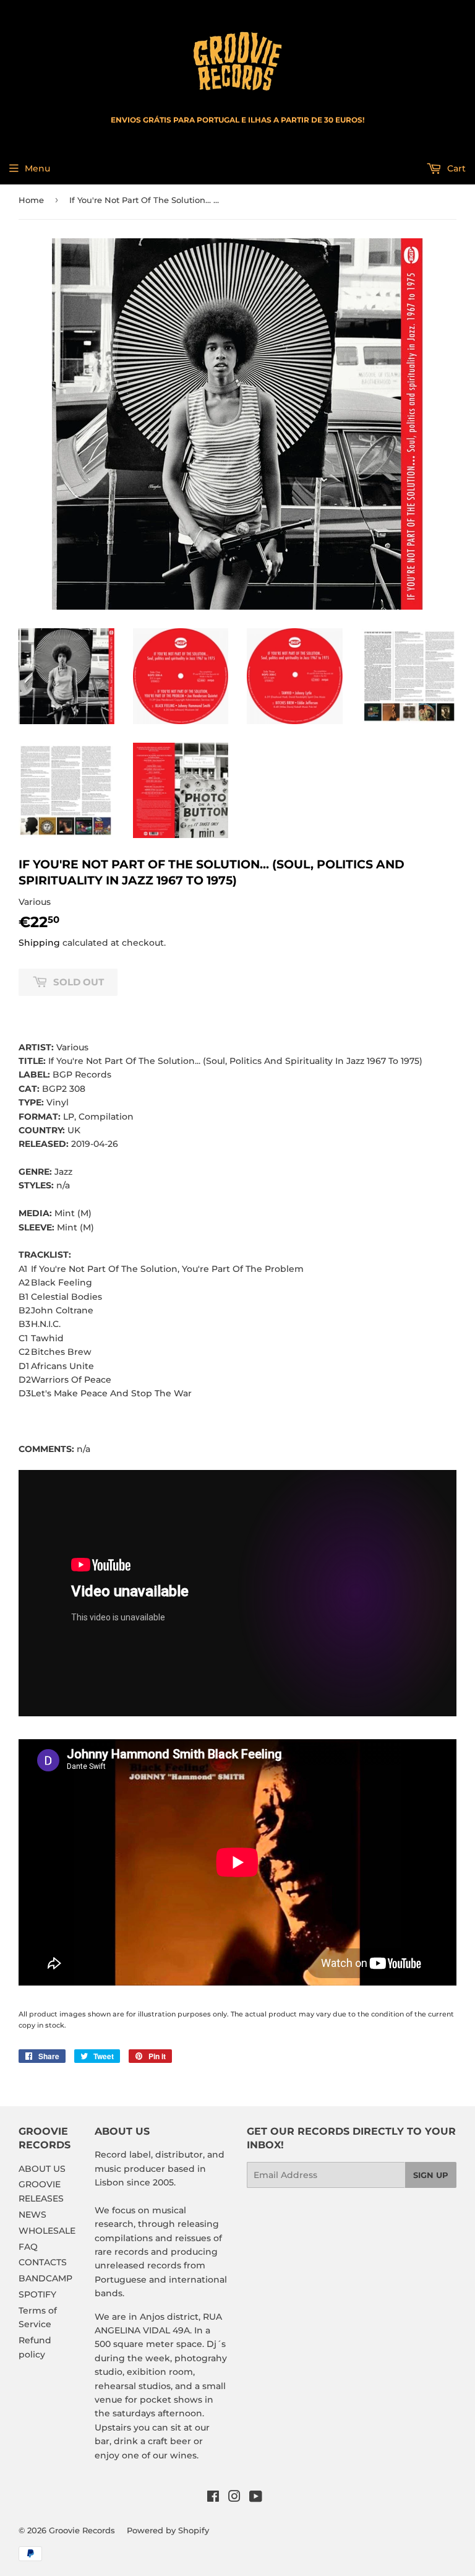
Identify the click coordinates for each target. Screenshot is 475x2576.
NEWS (32, 2215)
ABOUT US (42, 2169)
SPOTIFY (37, 2294)
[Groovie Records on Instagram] (234, 2498)
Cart (455, 168)
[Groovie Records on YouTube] (256, 2498)
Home (31, 200)
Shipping (39, 943)
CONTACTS (43, 2262)
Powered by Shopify (168, 2530)
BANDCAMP (45, 2278)
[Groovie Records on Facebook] (213, 2498)
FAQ (28, 2247)
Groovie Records (82, 2530)
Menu (37, 168)
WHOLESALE (47, 2231)
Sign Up (431, 2175)
